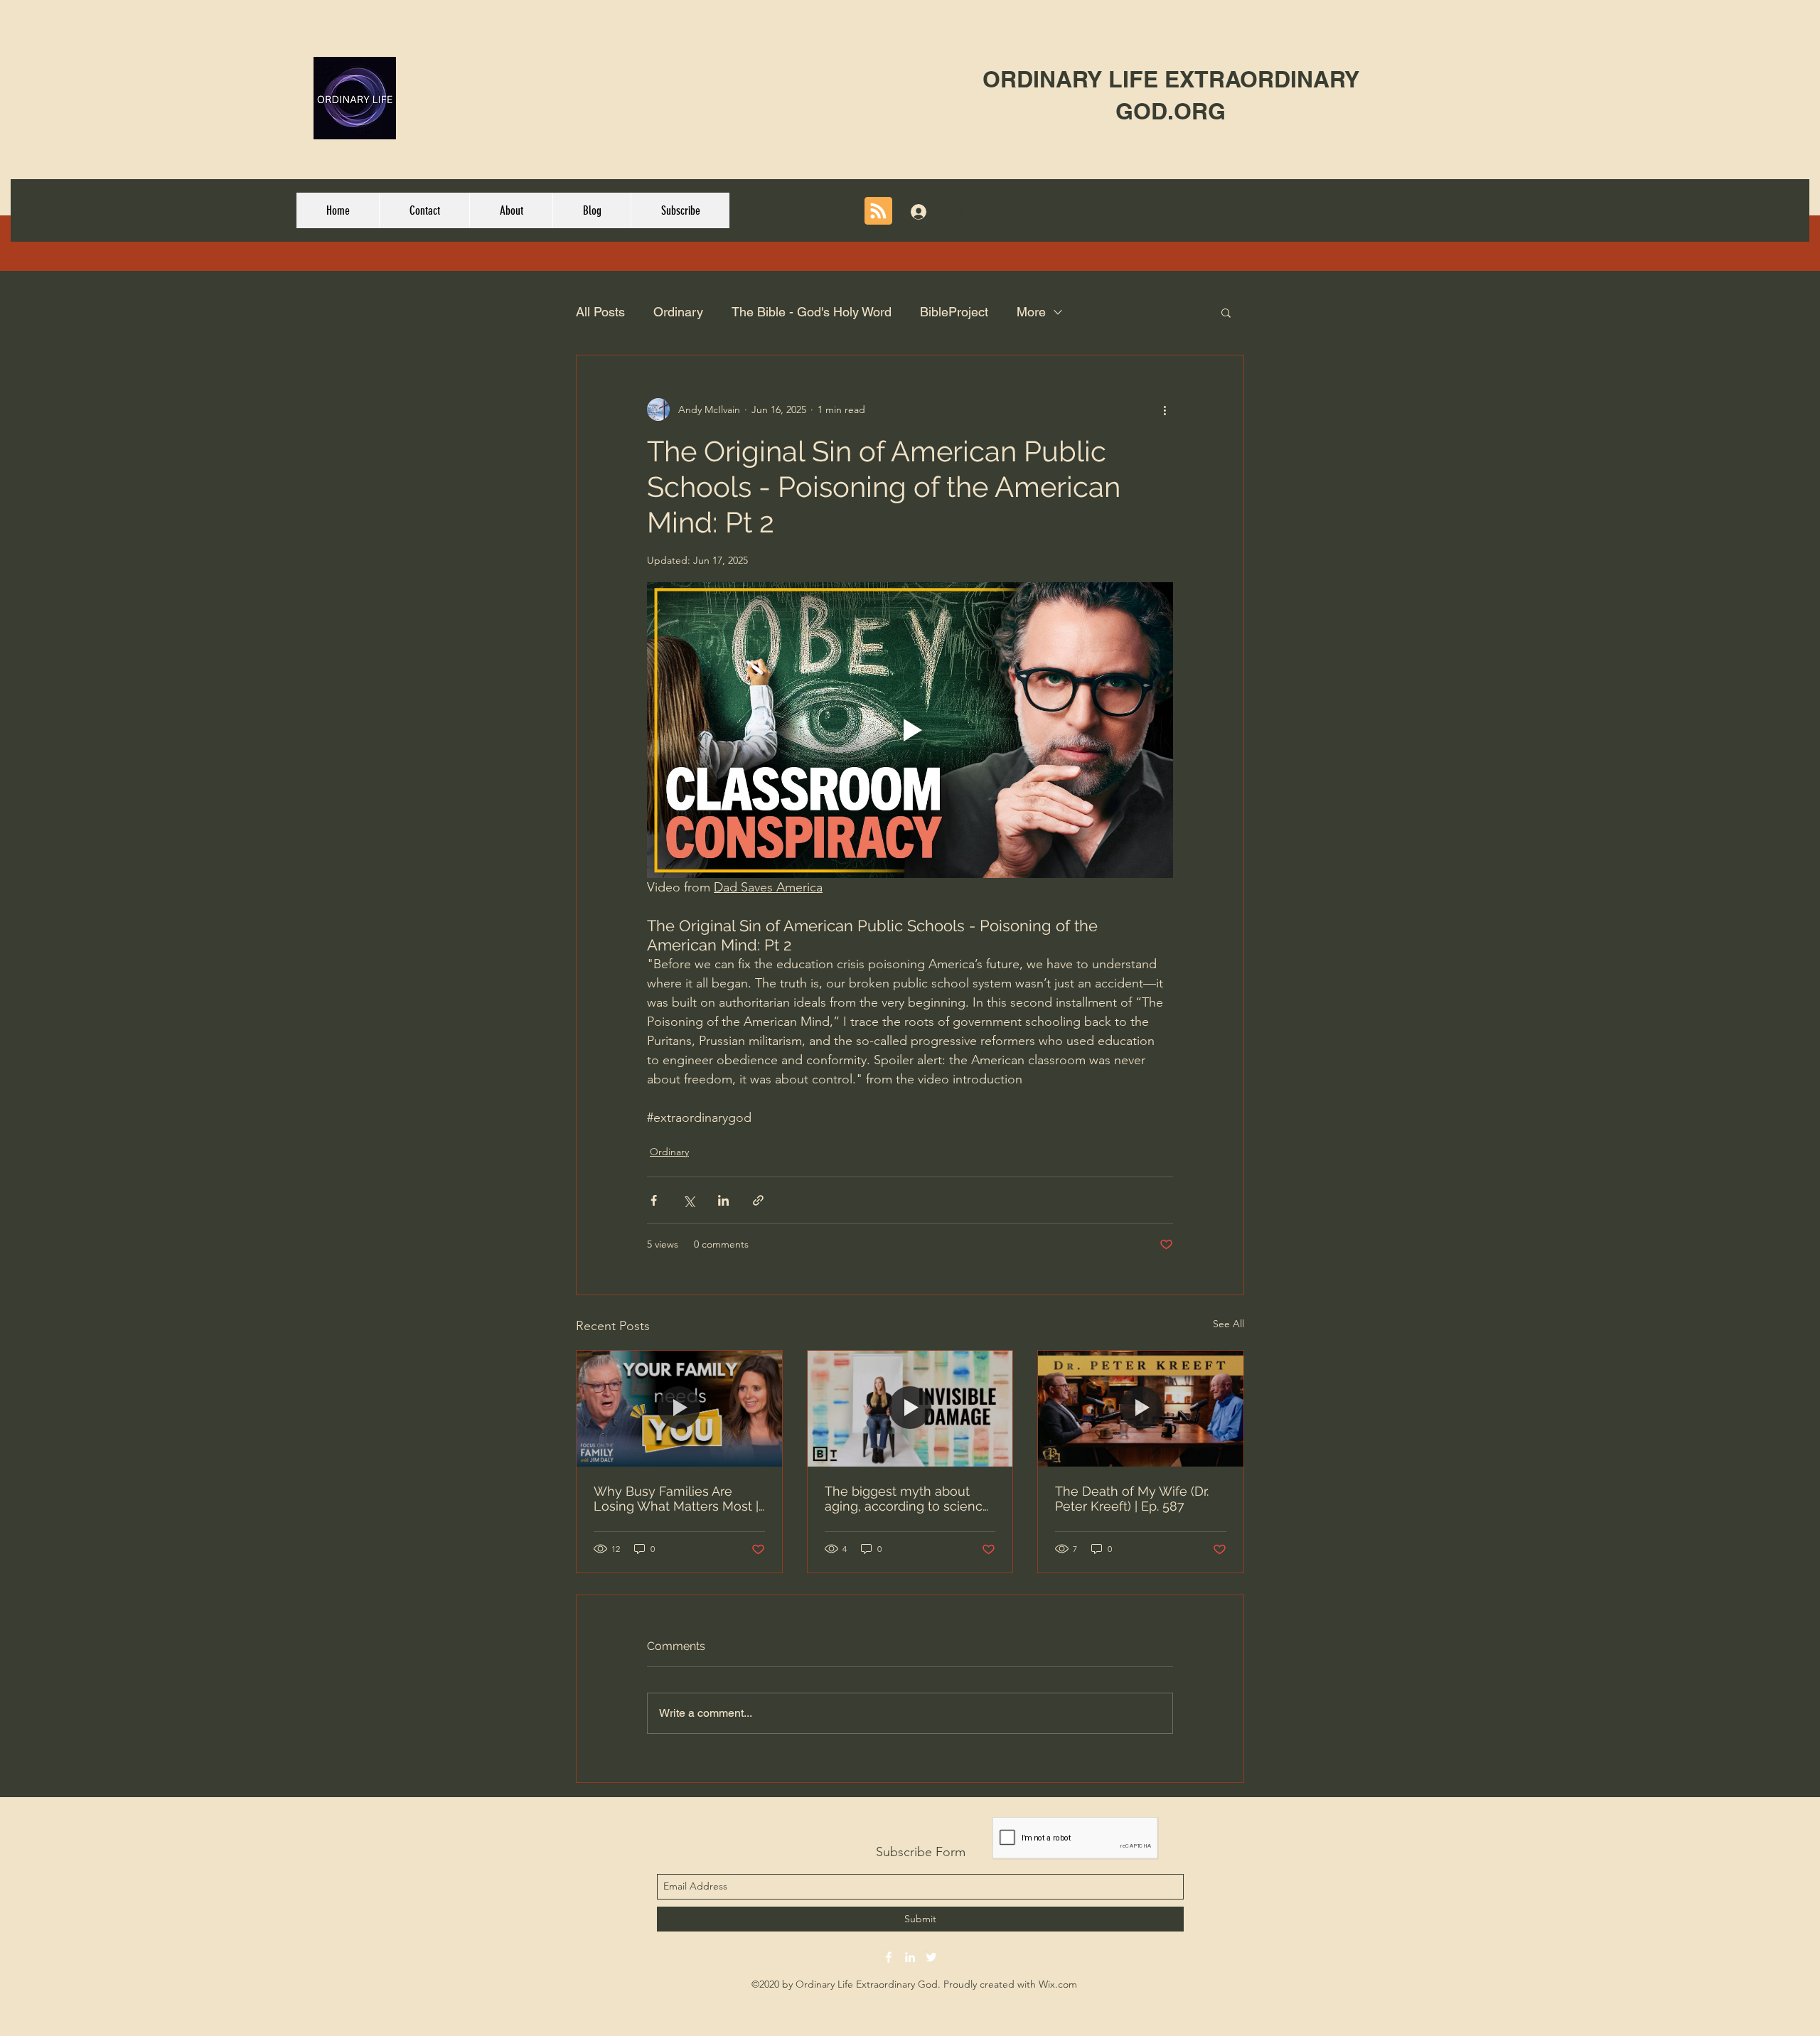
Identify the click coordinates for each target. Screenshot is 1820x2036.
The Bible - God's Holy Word (812, 312)
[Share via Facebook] (654, 1200)
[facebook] (889, 1957)
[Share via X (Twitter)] (689, 1200)
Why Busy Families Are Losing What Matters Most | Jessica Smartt (676, 1499)
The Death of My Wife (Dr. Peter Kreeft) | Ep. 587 (1132, 1499)
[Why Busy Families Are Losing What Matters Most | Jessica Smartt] (679, 1408)
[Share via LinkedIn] (723, 1200)
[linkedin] (910, 1957)
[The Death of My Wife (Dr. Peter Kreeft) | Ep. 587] (1141, 1408)
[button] (1226, 312)
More (1031, 312)
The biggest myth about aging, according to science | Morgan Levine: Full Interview (908, 1499)
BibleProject (954, 312)
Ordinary (678, 312)
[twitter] (931, 1957)
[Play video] (910, 730)
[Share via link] (758, 1200)
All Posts (600, 312)
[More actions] (1165, 409)
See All (1228, 1324)
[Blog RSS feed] (878, 211)
